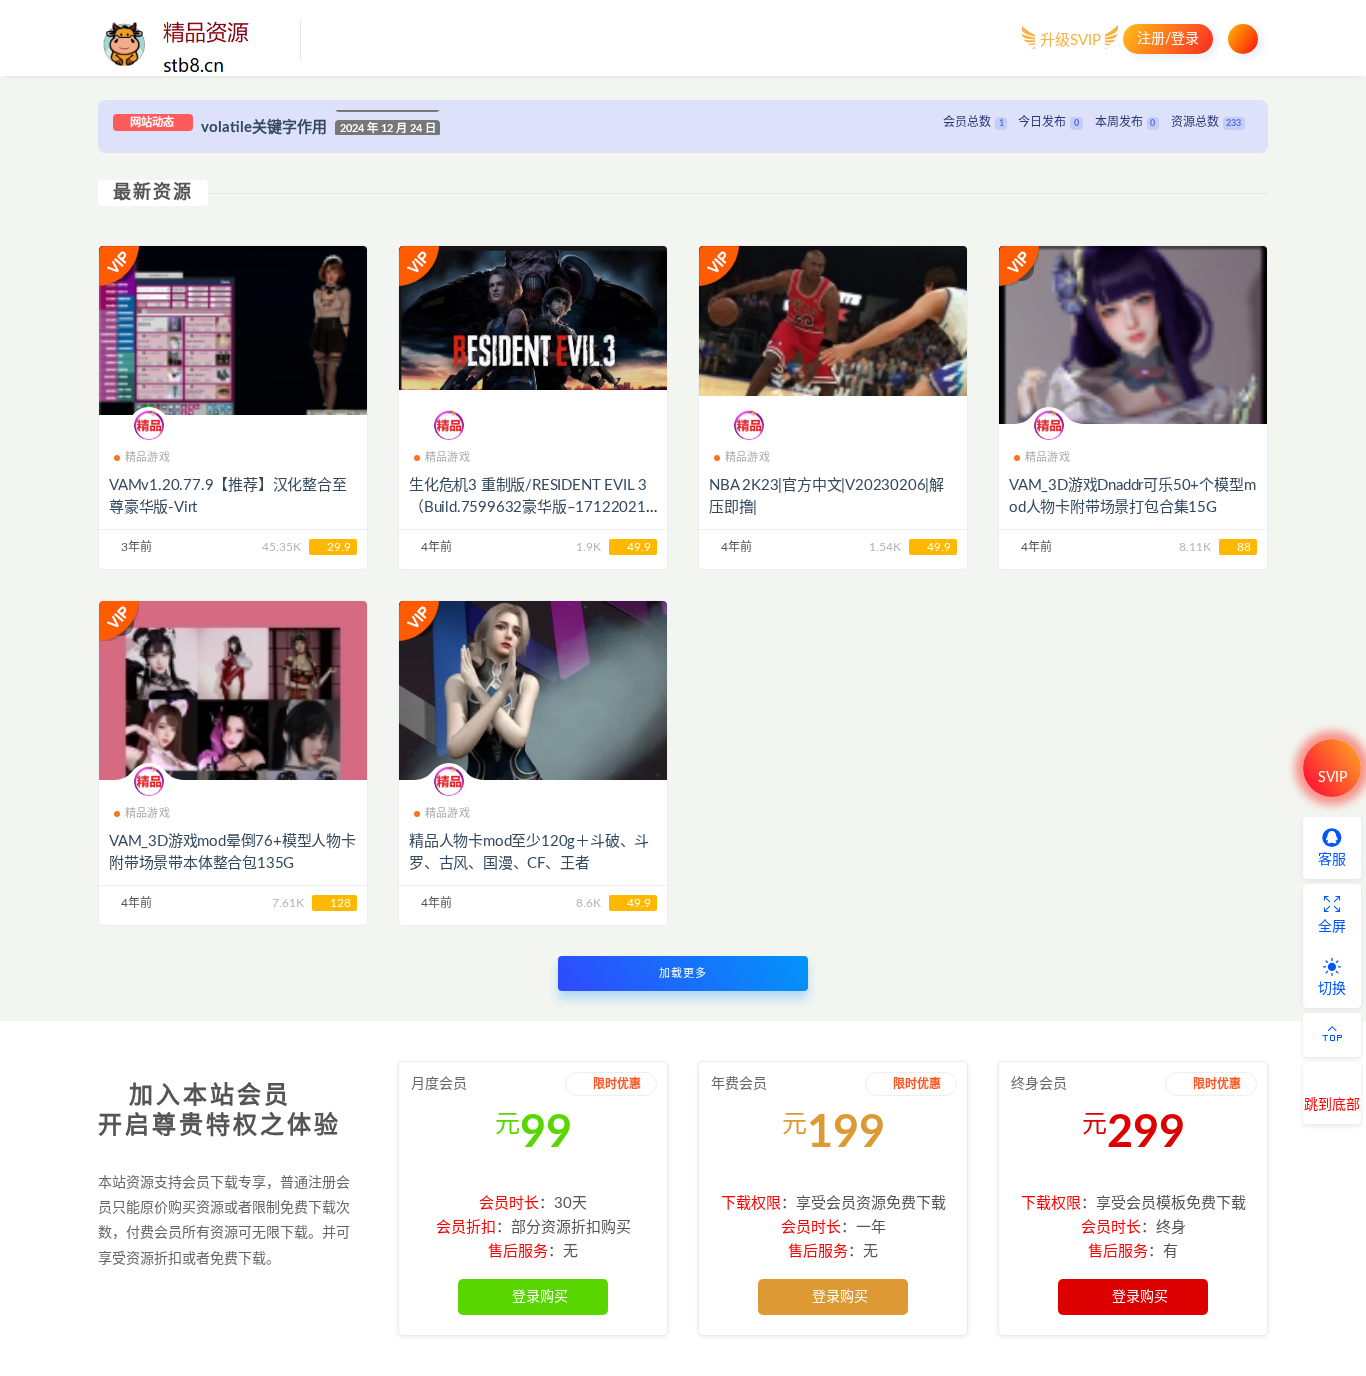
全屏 (1332, 927)
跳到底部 (1332, 1105)
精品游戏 (147, 457)
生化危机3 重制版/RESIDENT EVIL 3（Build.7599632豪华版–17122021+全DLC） (528, 507)
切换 (1332, 989)
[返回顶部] (1332, 1035)
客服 (1332, 860)
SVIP (1332, 778)
